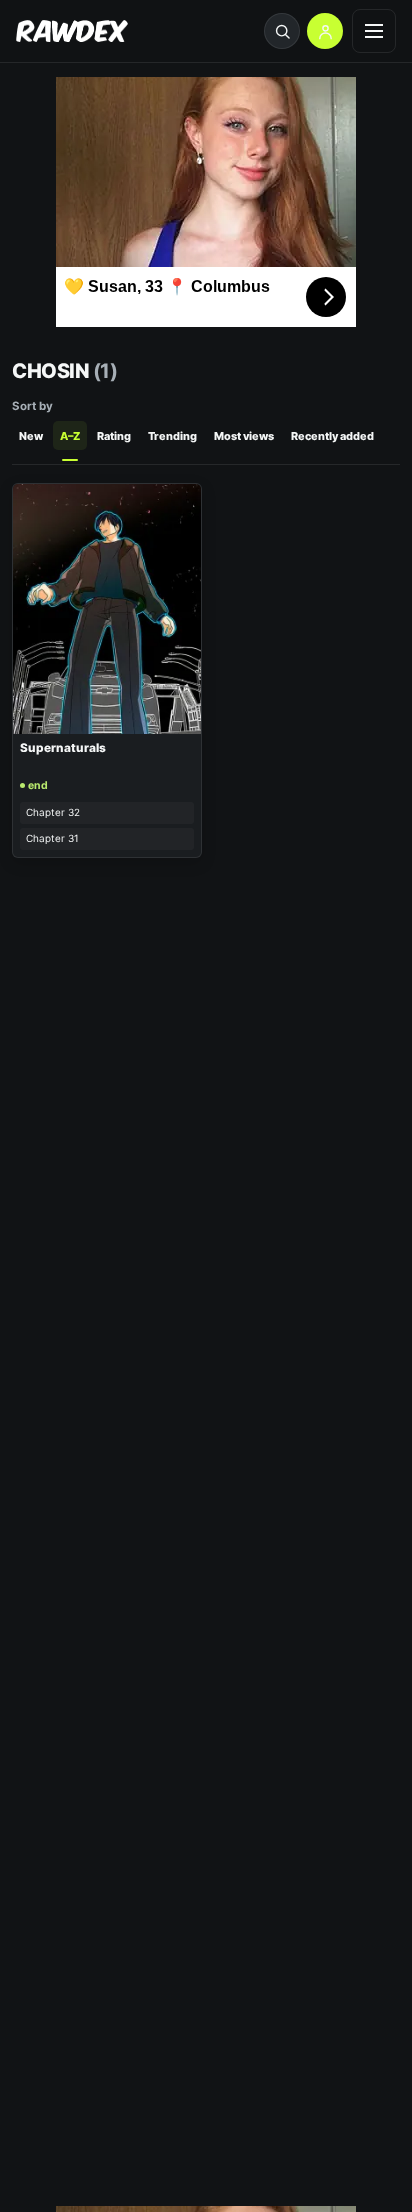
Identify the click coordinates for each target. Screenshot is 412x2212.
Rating (114, 436)
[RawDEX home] (72, 31)
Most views (244, 436)
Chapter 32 (53, 812)
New (31, 436)
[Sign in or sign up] (325, 31)
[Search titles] (282, 31)
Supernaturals (63, 748)
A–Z (70, 436)
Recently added (332, 436)
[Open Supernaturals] (107, 609)
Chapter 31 (52, 838)
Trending (172, 436)
